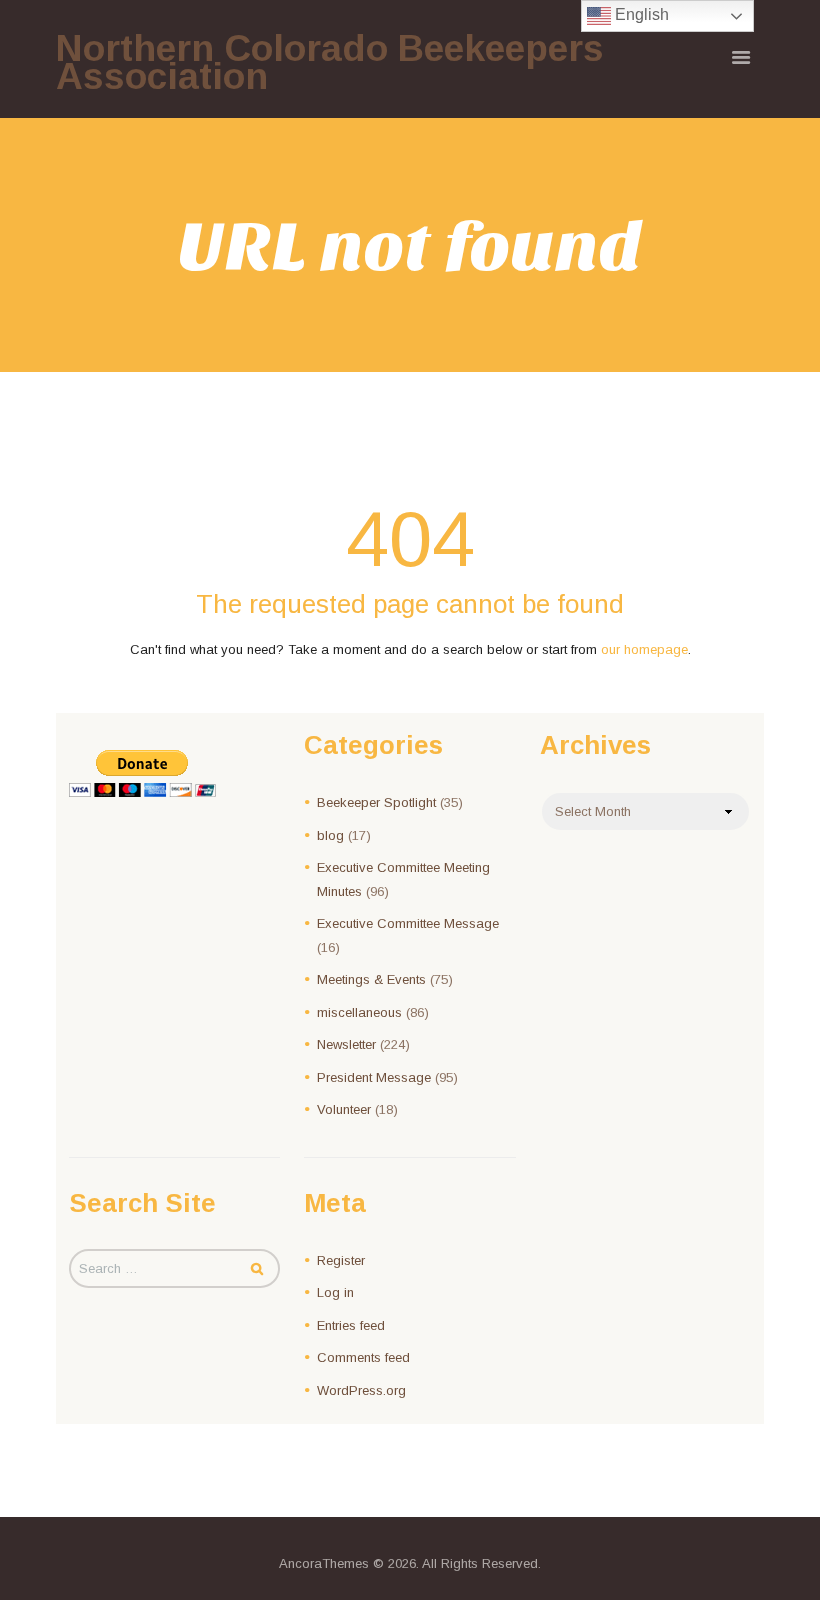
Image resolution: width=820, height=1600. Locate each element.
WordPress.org (361, 1390)
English (640, 14)
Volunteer (344, 1109)
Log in (335, 1292)
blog (330, 835)
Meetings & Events (371, 979)
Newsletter (346, 1044)
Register (341, 1260)
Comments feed (363, 1357)
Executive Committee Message (408, 923)
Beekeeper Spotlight (376, 802)
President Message (374, 1077)
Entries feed (351, 1325)
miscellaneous (359, 1012)
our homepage (644, 649)
